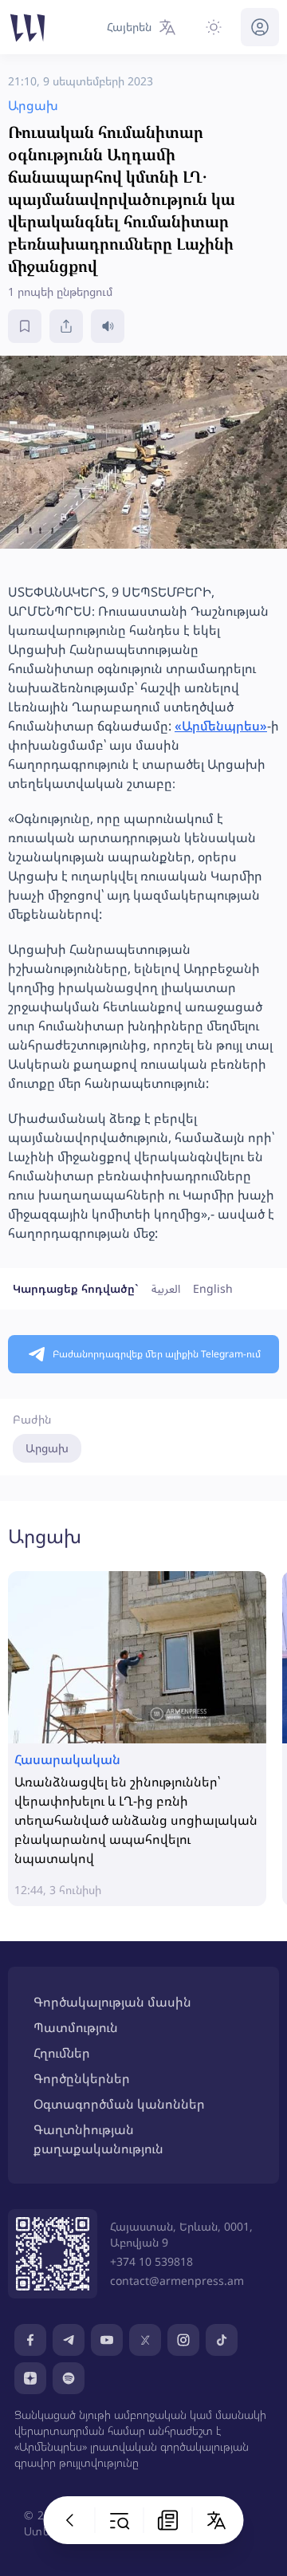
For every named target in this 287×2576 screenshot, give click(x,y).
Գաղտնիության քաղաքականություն (98, 2139)
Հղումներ (62, 2053)
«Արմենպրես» (221, 726)
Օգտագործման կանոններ (119, 2104)
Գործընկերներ (82, 2078)
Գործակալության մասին (112, 2002)
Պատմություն (76, 2027)
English (213, 1288)
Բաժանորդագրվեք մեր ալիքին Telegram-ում (157, 1354)
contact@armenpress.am (177, 2281)
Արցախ (47, 1448)
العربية (166, 1288)
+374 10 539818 (151, 2261)
